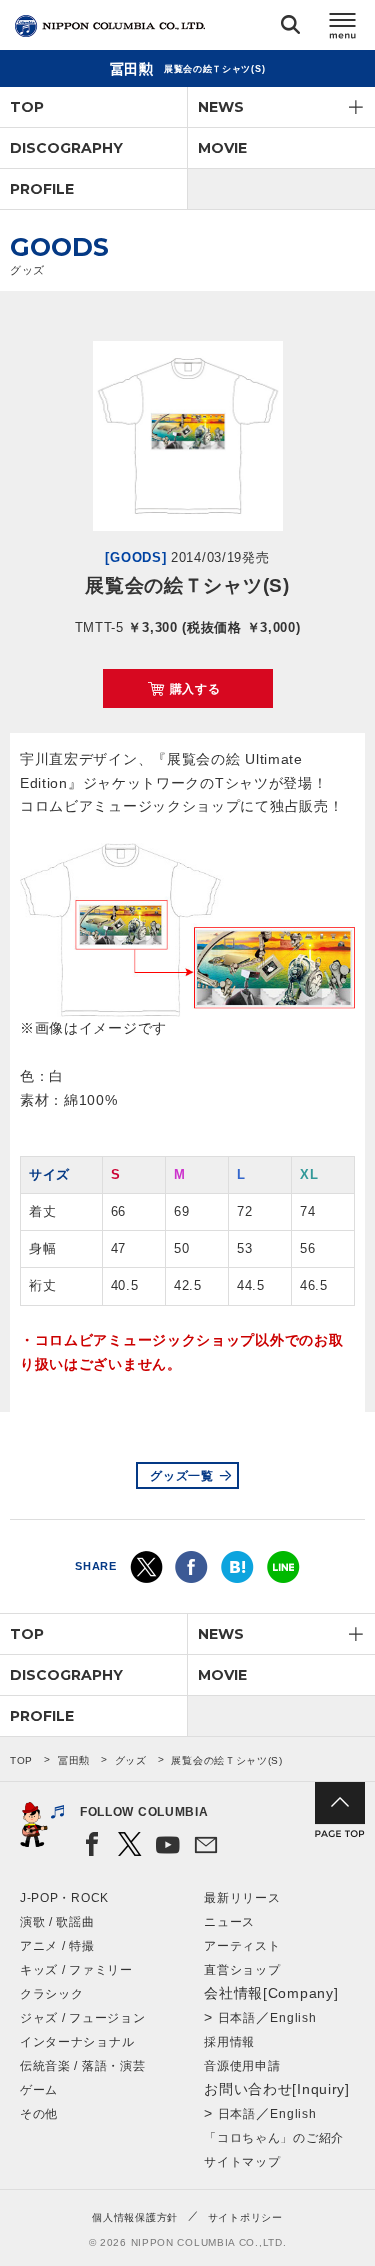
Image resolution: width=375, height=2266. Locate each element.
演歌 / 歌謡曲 (57, 1922)
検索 (290, 28)
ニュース (229, 1922)
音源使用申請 (242, 2066)
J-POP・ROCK (64, 1898)
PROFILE (42, 189)
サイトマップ (242, 2162)
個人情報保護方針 (135, 2217)
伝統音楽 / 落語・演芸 (82, 2066)
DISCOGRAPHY (66, 148)
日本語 (237, 2018)
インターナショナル (77, 2042)
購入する (195, 689)
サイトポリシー (245, 2217)
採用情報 (229, 2042)
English (293, 2018)
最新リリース (242, 1898)
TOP (27, 107)
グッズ (131, 1760)
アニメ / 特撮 (57, 1946)
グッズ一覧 (182, 1476)
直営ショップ (242, 1970)
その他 (39, 2114)
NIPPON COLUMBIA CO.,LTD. (110, 26)
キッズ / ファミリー (76, 1970)
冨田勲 (74, 1760)
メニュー (343, 28)
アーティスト (242, 1946)
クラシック (52, 1994)
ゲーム (39, 2090)
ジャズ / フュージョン (82, 2018)
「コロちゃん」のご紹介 (274, 2138)
